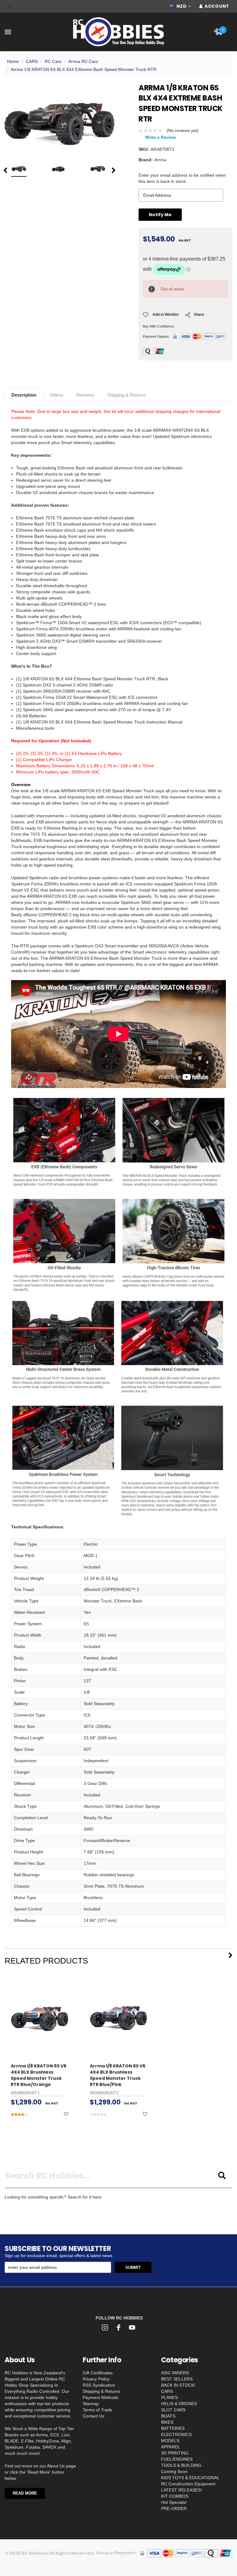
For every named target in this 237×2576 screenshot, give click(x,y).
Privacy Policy (96, 2379)
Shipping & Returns (127, 395)
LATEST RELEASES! (181, 2490)
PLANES (169, 2397)
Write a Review (160, 137)
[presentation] (5, 170)
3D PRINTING (175, 2453)
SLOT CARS (173, 2410)
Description (24, 395)
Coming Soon (174, 2471)
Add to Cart (39, 2044)
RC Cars (53, 61)
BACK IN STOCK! (178, 2385)
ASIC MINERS (175, 2373)
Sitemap (91, 2404)
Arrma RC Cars (83, 61)
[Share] (188, 317)
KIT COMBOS (175, 2496)
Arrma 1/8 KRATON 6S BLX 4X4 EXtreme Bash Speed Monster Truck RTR (84, 69)
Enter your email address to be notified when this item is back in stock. (182, 178)
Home (13, 61)
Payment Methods (100, 2397)
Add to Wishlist (166, 315)
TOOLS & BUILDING (181, 2465)
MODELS (170, 2441)
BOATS (168, 2416)
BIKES (167, 2422)
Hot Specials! (174, 2502)
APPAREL (171, 2447)
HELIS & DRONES (179, 2404)
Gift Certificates (98, 2373)
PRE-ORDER (174, 2508)
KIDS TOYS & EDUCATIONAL (190, 2478)
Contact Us (94, 2416)
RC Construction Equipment (188, 2484)
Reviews (85, 395)
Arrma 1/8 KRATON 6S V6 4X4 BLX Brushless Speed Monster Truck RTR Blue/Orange (39, 2075)
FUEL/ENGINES (177, 2459)
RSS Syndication (99, 2385)
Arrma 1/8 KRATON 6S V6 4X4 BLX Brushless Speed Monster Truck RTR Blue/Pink (118, 2075)
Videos (57, 395)
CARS (32, 61)
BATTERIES (173, 2428)
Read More (25, 2493)
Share (199, 315)
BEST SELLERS (177, 2379)
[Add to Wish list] (66, 2114)
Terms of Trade (98, 2410)
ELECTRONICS (176, 2434)
